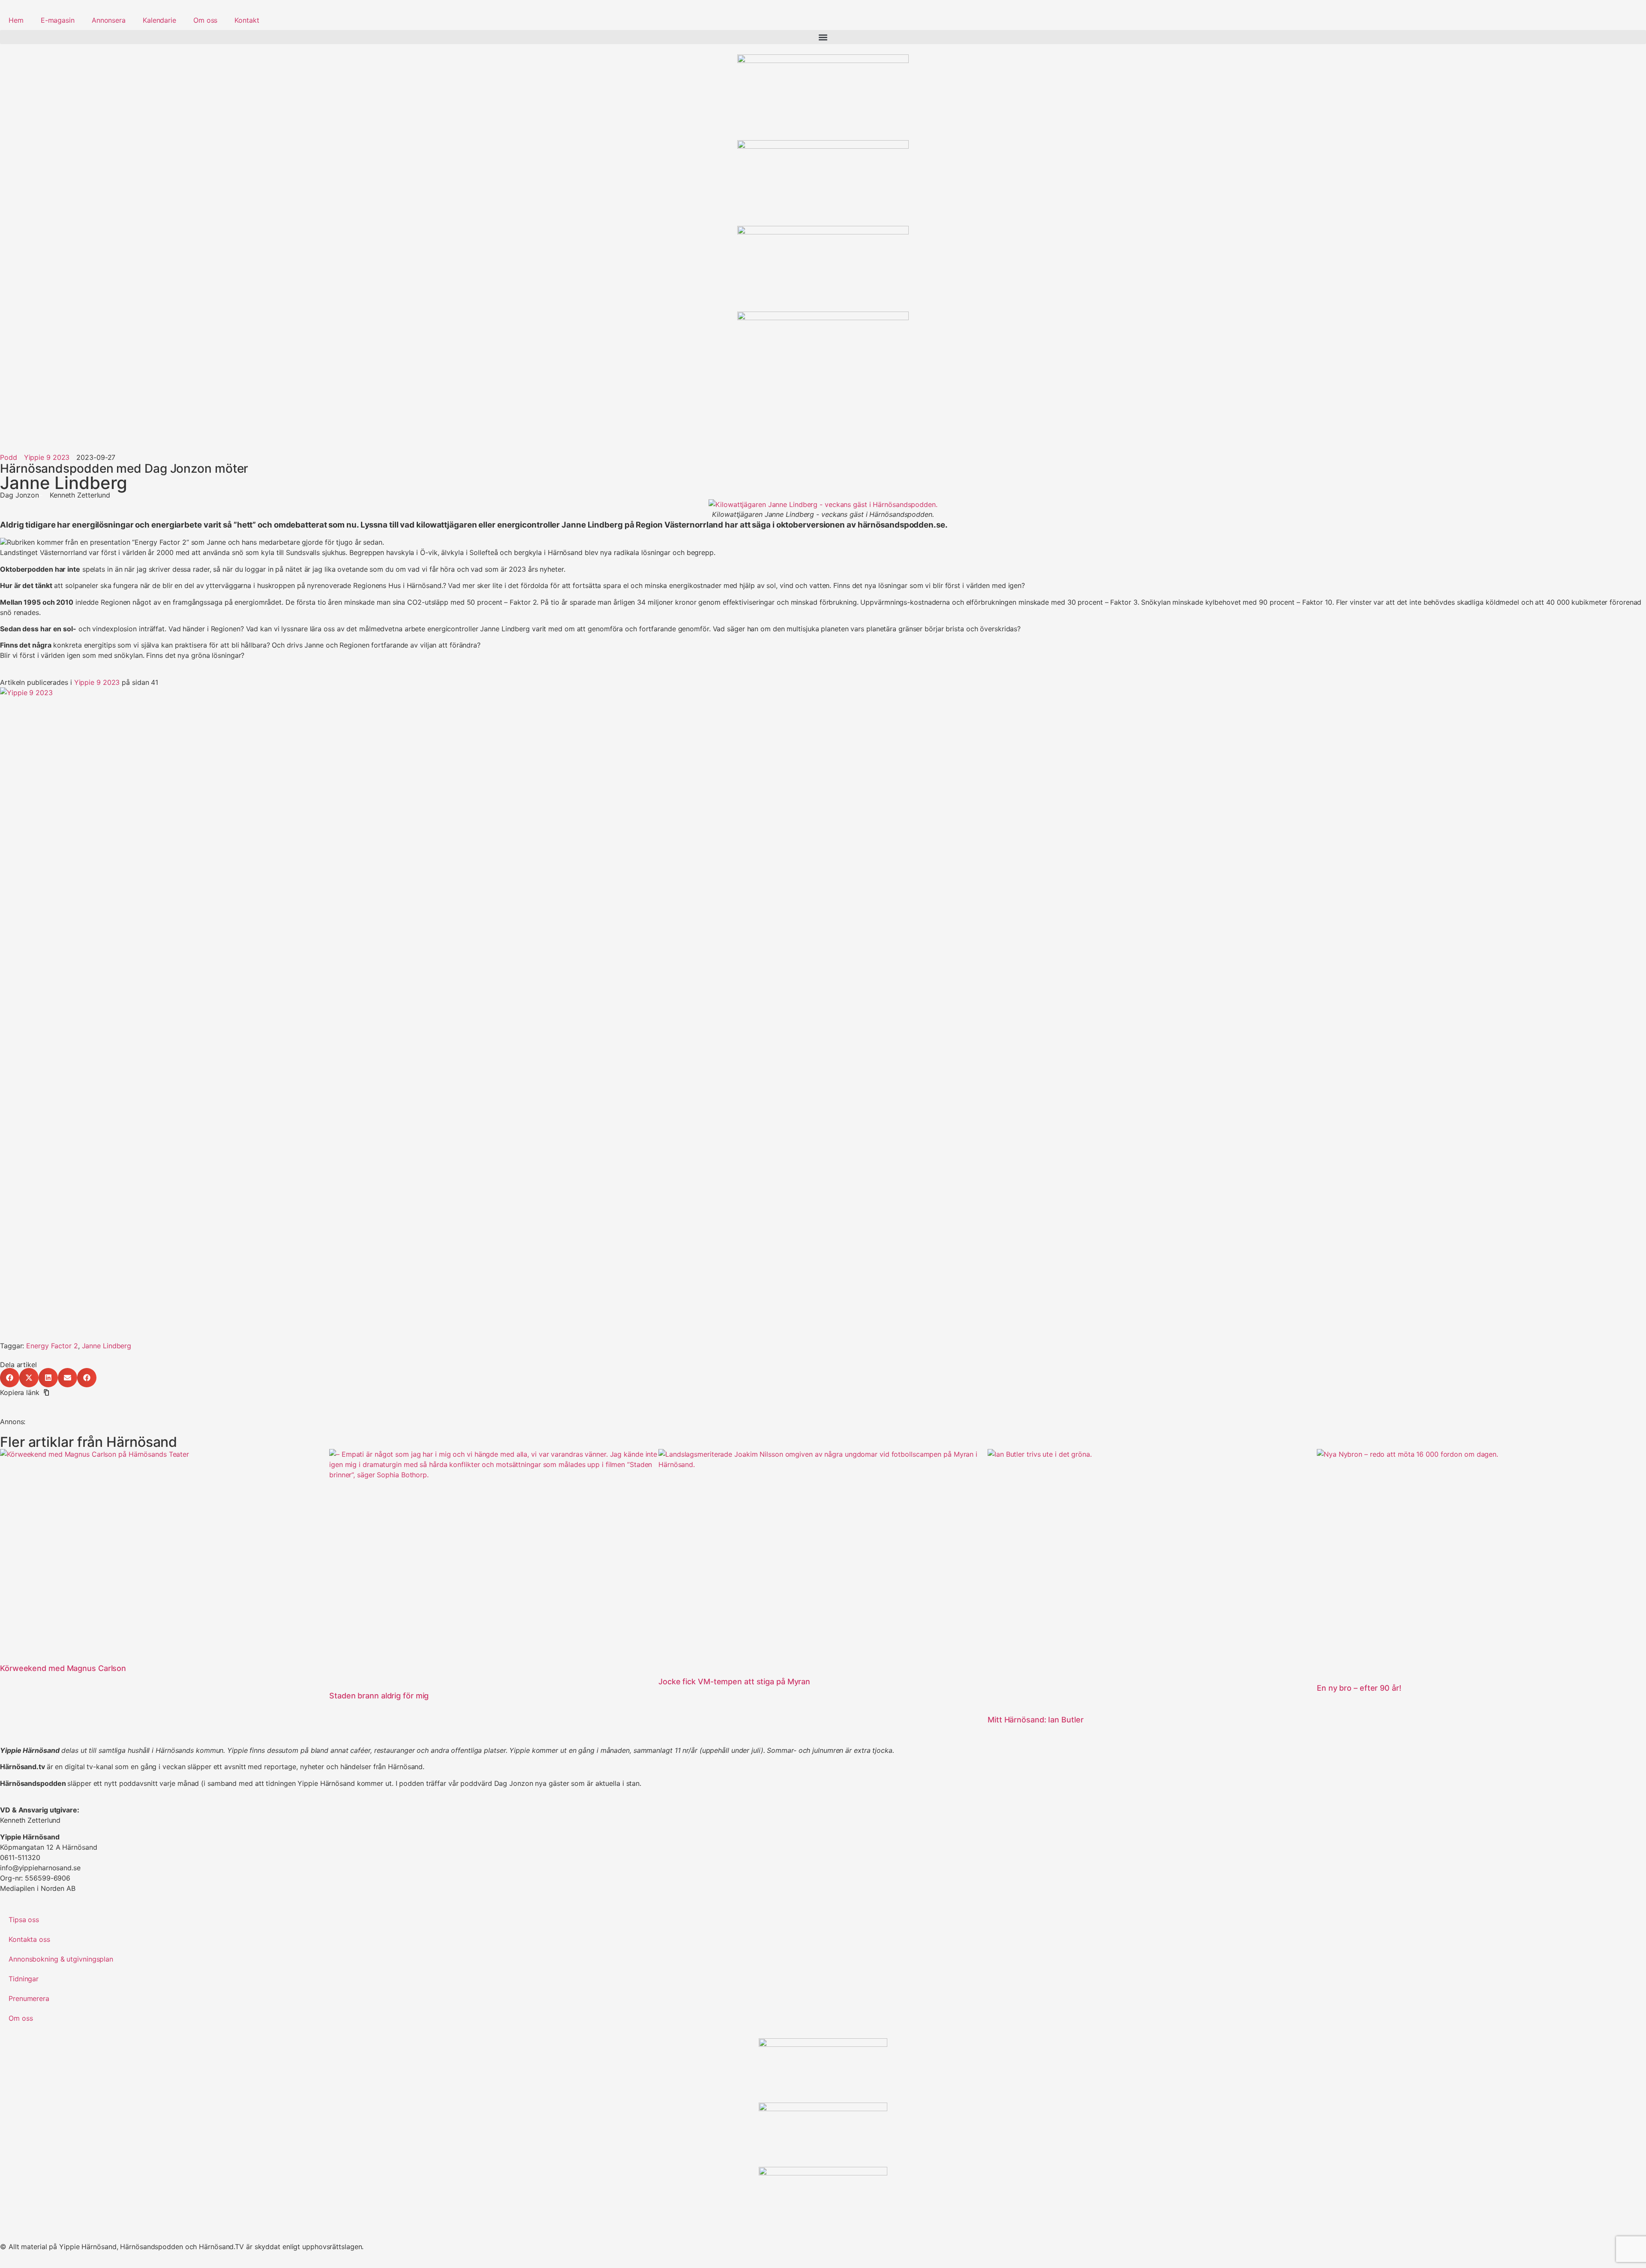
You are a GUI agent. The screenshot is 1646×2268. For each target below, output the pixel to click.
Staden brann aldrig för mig (379, 1696)
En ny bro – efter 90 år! (1359, 1688)
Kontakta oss (29, 1939)
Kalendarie (159, 20)
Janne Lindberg (107, 1346)
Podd (9, 457)
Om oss (205, 20)
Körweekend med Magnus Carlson (63, 1668)
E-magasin (58, 20)
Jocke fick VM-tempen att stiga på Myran (734, 1681)
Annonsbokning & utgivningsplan (61, 1959)
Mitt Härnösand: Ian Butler (1035, 1720)
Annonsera (109, 20)
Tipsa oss (24, 1920)
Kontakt (247, 20)
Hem (16, 20)
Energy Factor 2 (52, 1346)
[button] (823, 37)
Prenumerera (29, 1998)
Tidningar (24, 1979)
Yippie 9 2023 (97, 682)
